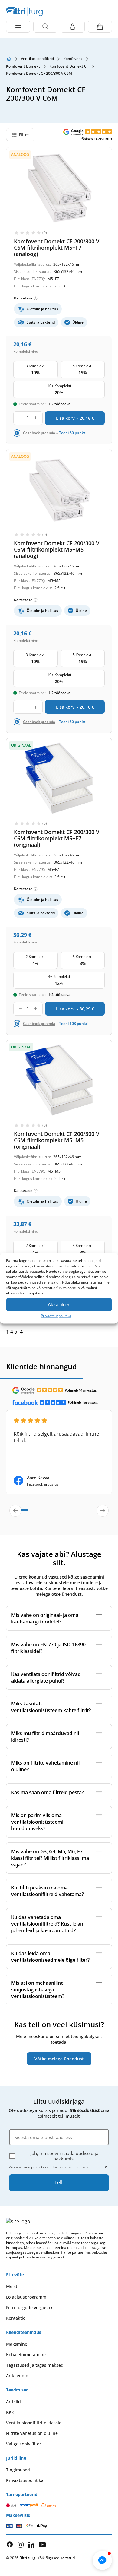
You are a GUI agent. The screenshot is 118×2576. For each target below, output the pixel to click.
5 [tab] (66, 1513)
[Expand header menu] (18, 27)
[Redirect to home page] (9, 59)
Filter (24, 135)
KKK (10, 2412)
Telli (59, 2182)
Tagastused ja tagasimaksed (35, 2365)
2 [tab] (35, 1513)
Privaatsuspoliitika (56, 1315)
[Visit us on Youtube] (42, 2544)
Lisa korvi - (75, 418)
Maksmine (17, 2344)
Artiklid (13, 2402)
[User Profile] (73, 27)
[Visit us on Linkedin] (31, 2544)
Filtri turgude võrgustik (29, 2307)
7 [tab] (87, 1513)
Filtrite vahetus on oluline (32, 2433)
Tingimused (18, 2470)
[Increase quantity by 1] (36, 418)
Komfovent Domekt (23, 66)
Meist (12, 2286)
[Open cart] (100, 27)
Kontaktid (16, 2318)
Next (103, 1511)
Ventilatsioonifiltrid (37, 59)
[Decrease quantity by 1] (20, 418)
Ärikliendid (17, 2376)
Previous (15, 1511)
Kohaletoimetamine (26, 2355)
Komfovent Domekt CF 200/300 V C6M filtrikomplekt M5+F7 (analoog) (57, 248)
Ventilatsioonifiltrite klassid (34, 2423)
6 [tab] (77, 1513)
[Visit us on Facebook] (10, 2544)
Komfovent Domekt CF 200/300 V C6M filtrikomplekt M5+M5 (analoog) (57, 549)
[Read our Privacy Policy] (105, 2168)
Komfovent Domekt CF (69, 66)
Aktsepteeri (59, 1305)
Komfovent (73, 59)
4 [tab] (56, 1513)
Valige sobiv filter (24, 2444)
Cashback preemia (39, 433)
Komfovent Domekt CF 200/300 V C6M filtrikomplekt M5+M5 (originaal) (57, 1140)
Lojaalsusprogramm (26, 2297)
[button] (102, 2560)
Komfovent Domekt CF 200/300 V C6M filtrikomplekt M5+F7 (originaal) (57, 838)
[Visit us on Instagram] (21, 2544)
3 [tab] (45, 1513)
